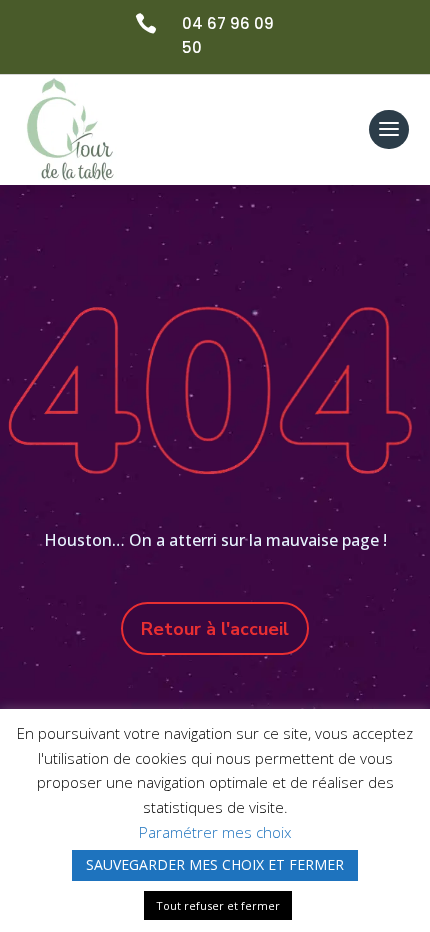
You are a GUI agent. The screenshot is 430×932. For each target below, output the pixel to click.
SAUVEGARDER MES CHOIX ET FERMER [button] (215, 864)
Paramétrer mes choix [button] (215, 832)
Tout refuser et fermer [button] (218, 905)
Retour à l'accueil (215, 629)
